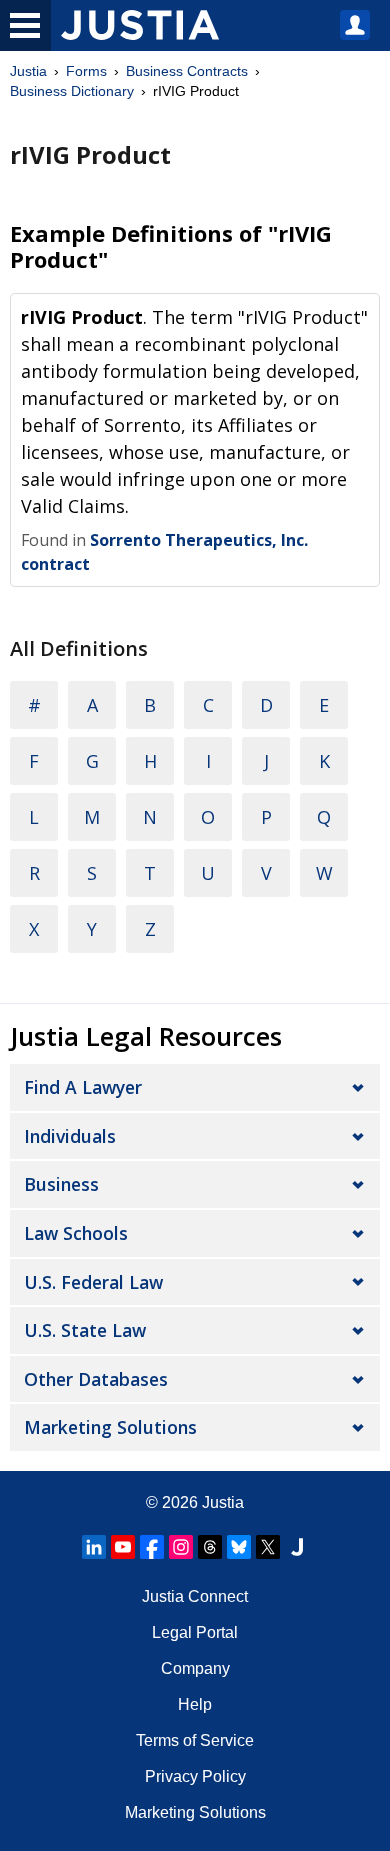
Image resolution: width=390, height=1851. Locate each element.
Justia (28, 71)
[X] (268, 1547)
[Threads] (210, 1547)
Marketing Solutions (110, 1427)
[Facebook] (152, 1547)
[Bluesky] (239, 1547)
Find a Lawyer (83, 1087)
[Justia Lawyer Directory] (297, 1547)
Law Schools (76, 1233)
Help (195, 1704)
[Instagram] (181, 1547)
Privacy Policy (195, 1776)
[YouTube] (123, 1547)
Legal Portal (195, 1632)
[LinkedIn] (94, 1547)
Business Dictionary (72, 91)
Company (195, 1668)
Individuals (70, 1136)
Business (61, 1184)
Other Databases (96, 1379)
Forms (86, 71)
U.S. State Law (85, 1330)
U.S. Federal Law (93, 1282)
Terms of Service (195, 1740)
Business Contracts (187, 71)
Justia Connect (195, 1596)
